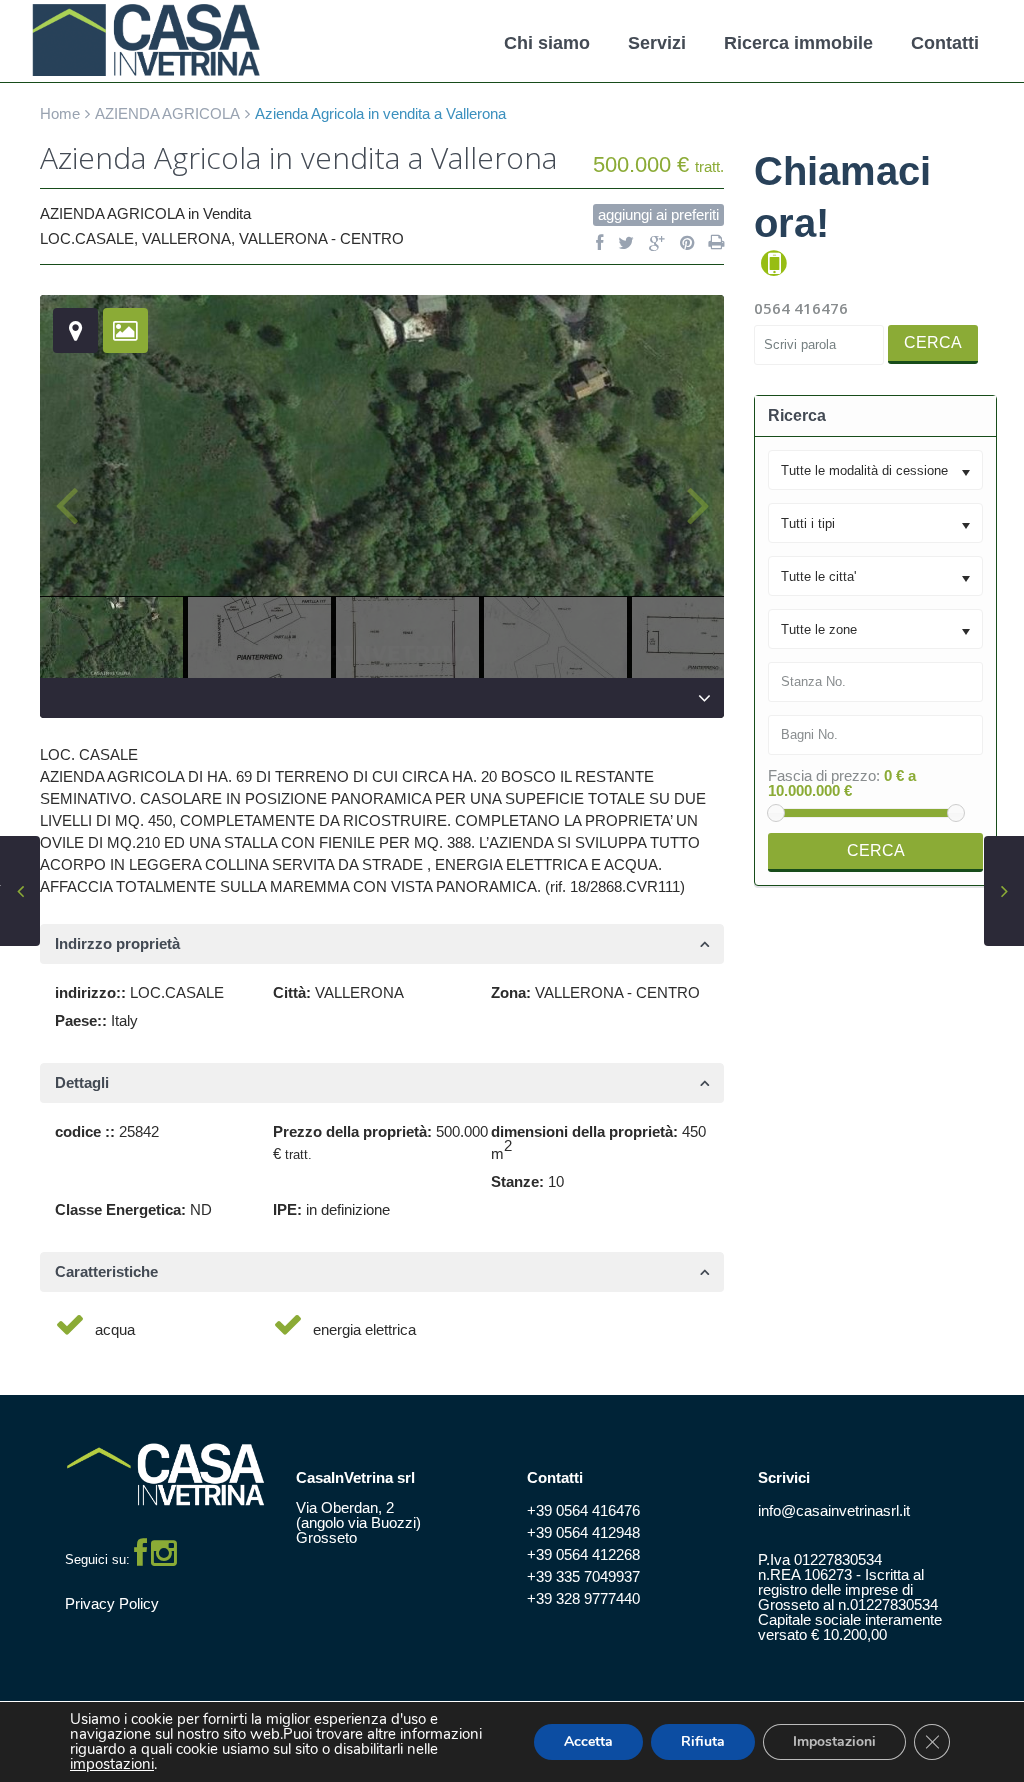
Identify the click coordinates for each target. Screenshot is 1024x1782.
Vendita (227, 213)
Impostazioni (834, 1741)
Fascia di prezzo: (824, 775)
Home (60, 113)
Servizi (657, 43)
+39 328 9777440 (583, 1598)
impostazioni (112, 1764)
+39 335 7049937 (583, 1576)
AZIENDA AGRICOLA (167, 113)
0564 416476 (801, 308)
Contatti (945, 43)
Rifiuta (703, 1741)
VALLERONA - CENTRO (321, 238)
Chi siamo (547, 43)
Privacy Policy (112, 1603)
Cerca (933, 342)
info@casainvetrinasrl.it (834, 1510)
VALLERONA (186, 238)
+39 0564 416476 (583, 1510)
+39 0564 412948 (583, 1532)
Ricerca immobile (798, 43)
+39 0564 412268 (583, 1554)
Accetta (588, 1741)
